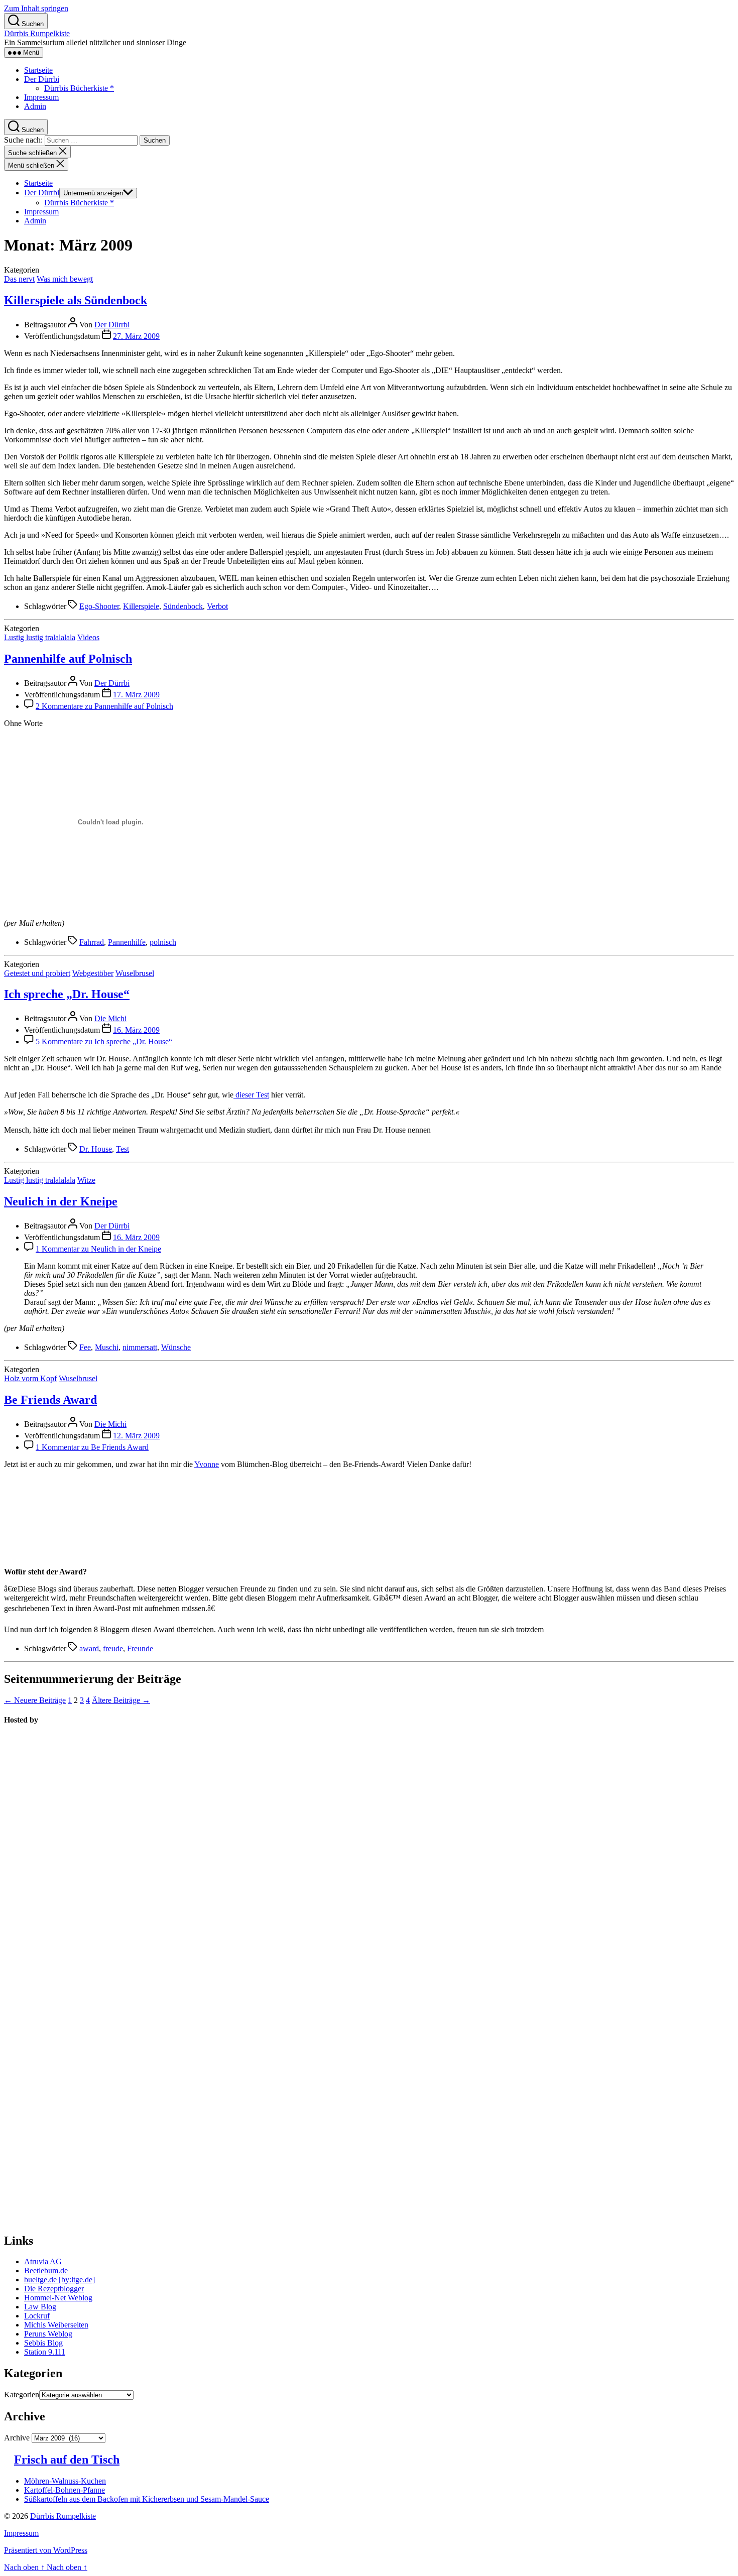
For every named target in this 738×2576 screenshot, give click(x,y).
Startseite (38, 70)
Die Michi (110, 1018)
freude (113, 1648)
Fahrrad (92, 942)
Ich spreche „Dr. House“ (67, 994)
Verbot (217, 606)
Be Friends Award (50, 1400)
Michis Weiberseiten (56, 2325)
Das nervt (19, 279)
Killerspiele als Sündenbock (76, 300)
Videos (88, 637)
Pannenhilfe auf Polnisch (68, 659)
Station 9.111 (45, 2352)
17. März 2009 (136, 695)
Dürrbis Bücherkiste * (79, 88)
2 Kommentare (104, 706)
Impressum (41, 97)
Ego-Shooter (99, 606)
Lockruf (37, 2316)
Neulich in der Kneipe (61, 1201)
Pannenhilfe (127, 942)
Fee (85, 1347)
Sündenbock (183, 606)
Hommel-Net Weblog (58, 2298)
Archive (17, 2438)
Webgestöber (93, 973)
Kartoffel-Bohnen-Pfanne (65, 2490)
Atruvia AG (43, 2261)
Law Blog (40, 2307)
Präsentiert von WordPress (46, 2550)
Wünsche (176, 1347)
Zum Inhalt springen (36, 8)
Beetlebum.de (46, 2271)
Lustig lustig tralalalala (40, 637)
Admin (35, 106)
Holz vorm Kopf (30, 1378)
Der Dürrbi (42, 79)
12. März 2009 (136, 1436)
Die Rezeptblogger (54, 2289)
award (89, 1648)
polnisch (163, 942)
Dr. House (96, 1149)
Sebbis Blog (43, 2343)
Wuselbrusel (135, 973)
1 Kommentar (98, 1249)
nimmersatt (140, 1347)
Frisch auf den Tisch (67, 2460)
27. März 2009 (136, 336)
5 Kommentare (104, 1041)
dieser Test (251, 1095)
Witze (86, 1180)
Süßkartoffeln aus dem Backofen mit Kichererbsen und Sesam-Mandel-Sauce (147, 2499)
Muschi (107, 1347)
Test (122, 1149)
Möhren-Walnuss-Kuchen (65, 2481)
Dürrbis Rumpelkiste (37, 33)
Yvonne (207, 1464)
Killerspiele (141, 606)
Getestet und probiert (37, 973)
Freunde (140, 1648)
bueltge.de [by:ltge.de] (59, 2280)
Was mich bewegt (65, 279)
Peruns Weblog (48, 2334)
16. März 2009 (136, 1030)
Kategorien (22, 2395)
